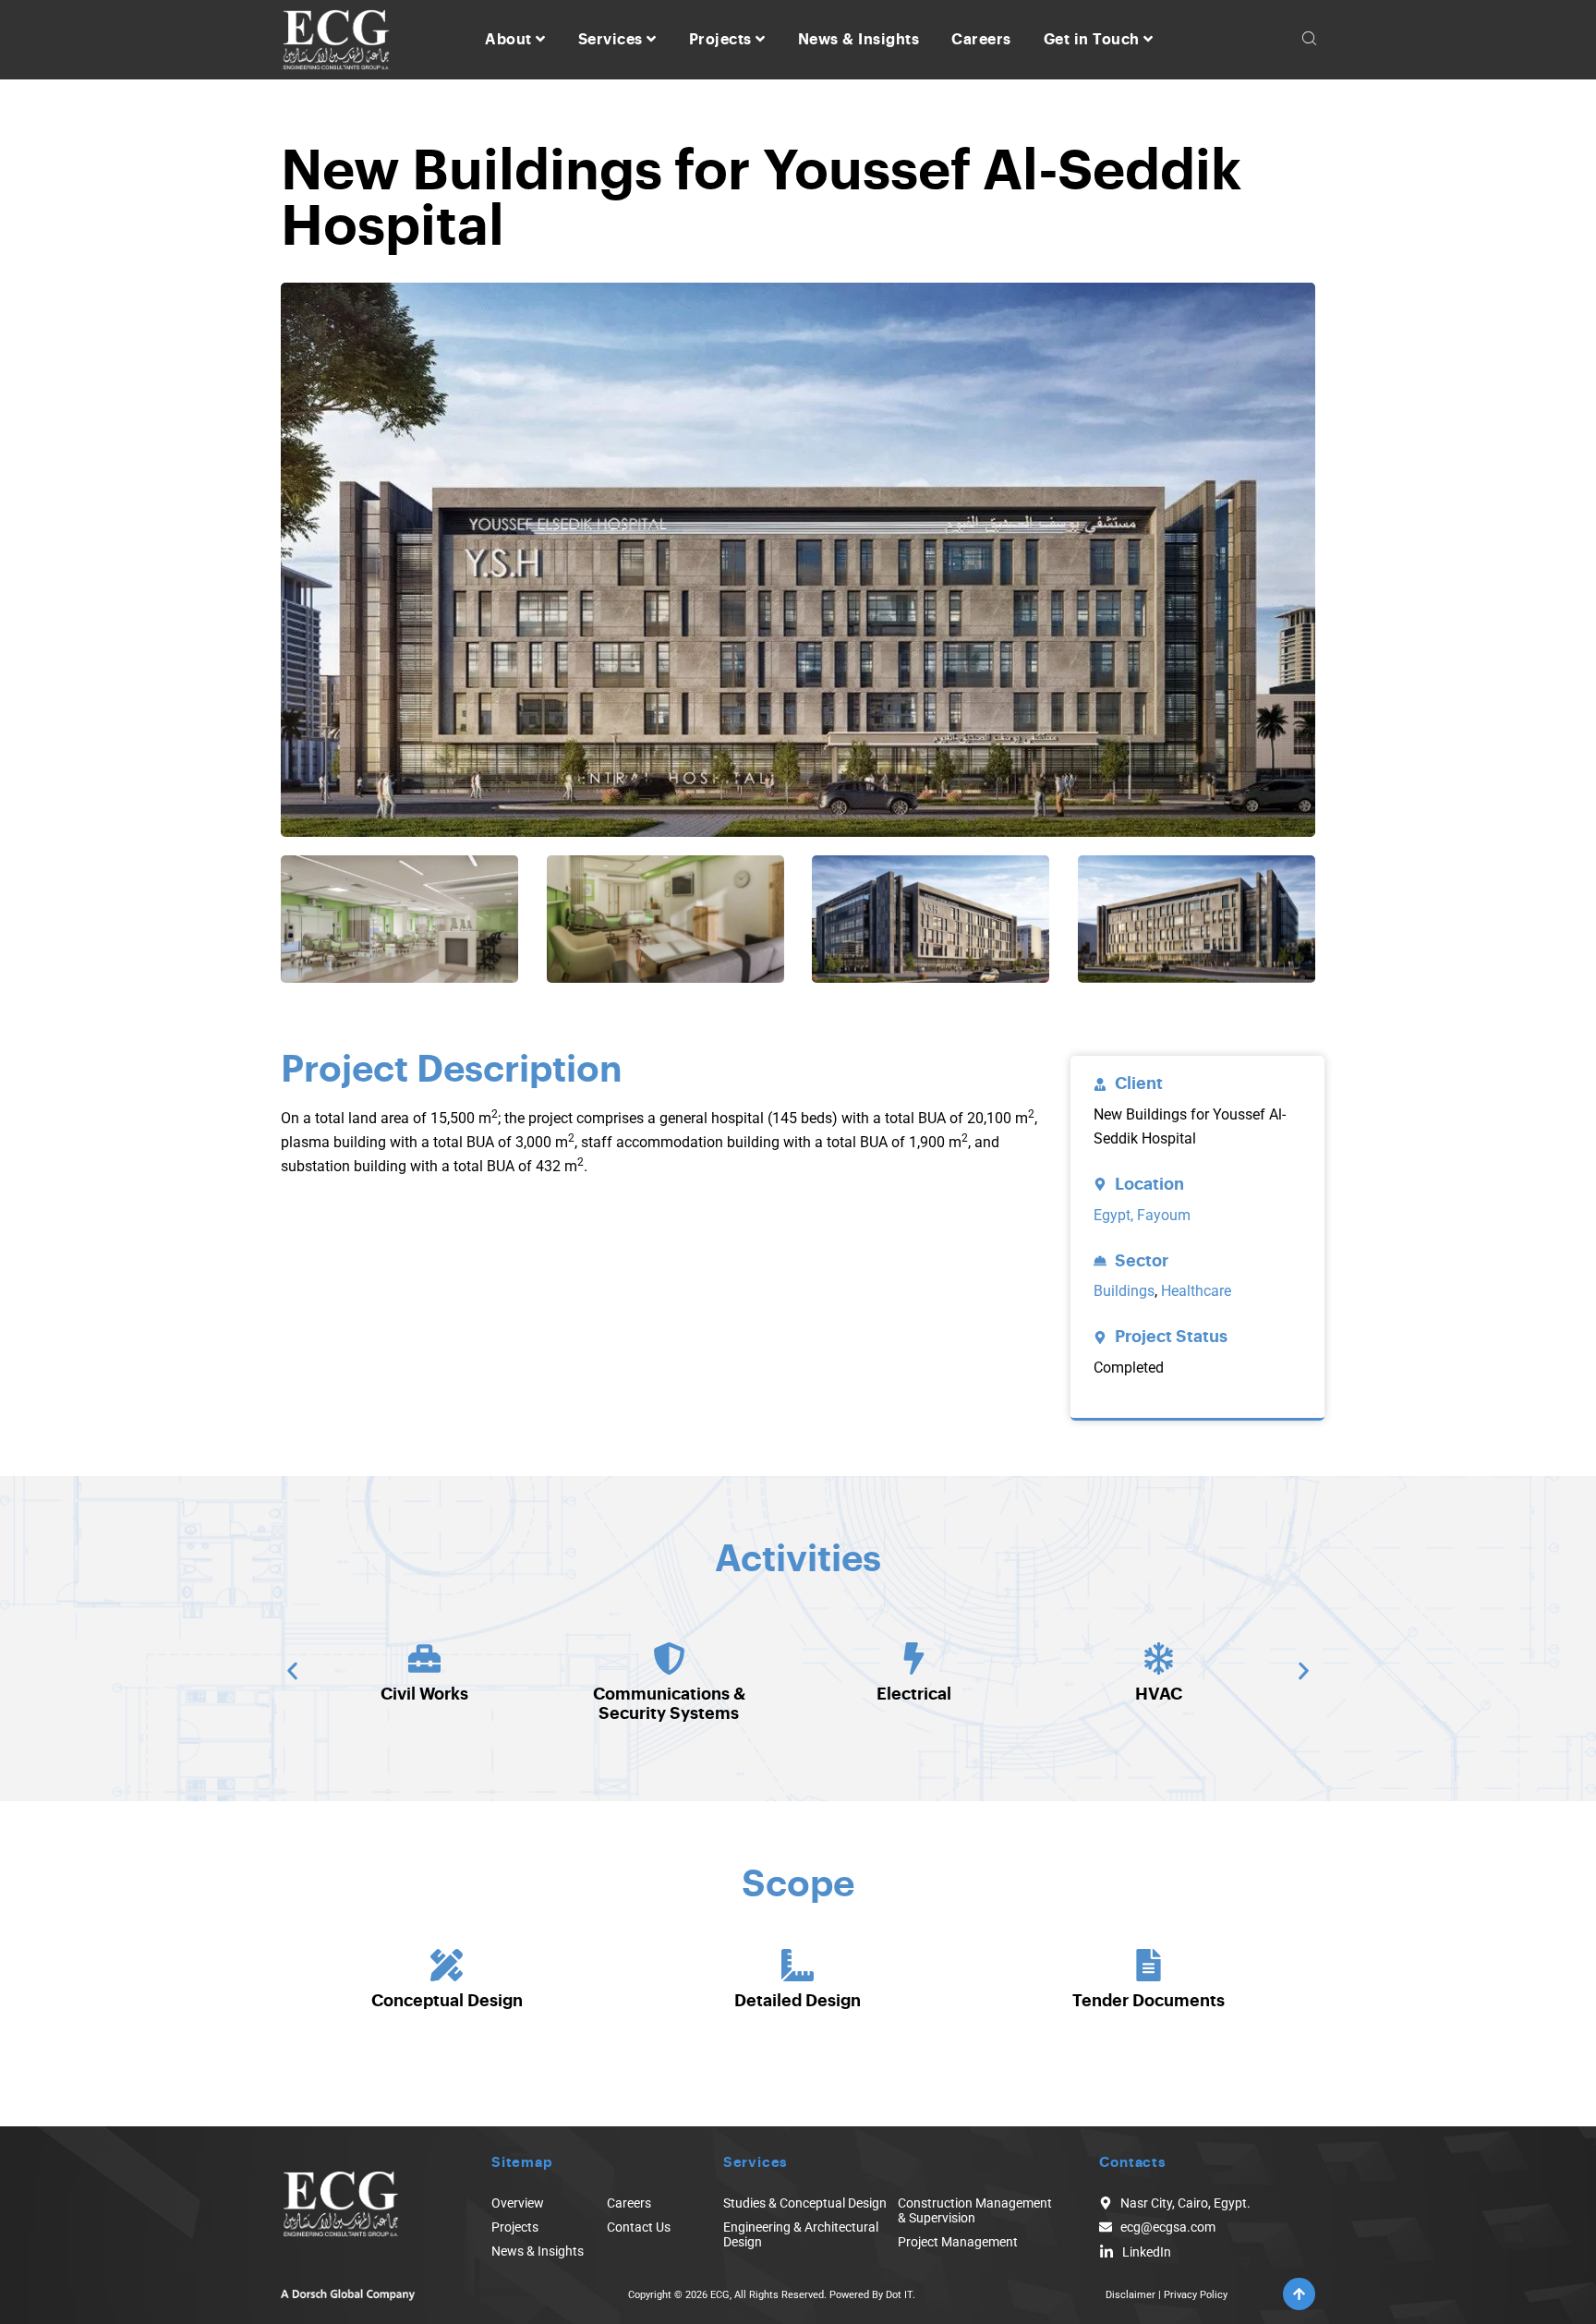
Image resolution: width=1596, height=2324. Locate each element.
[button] (292, 1671)
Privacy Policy (1196, 2295)
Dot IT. (901, 2295)
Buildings (1124, 1291)
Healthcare (1196, 1291)
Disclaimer (1130, 2295)
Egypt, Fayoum (1142, 1215)
